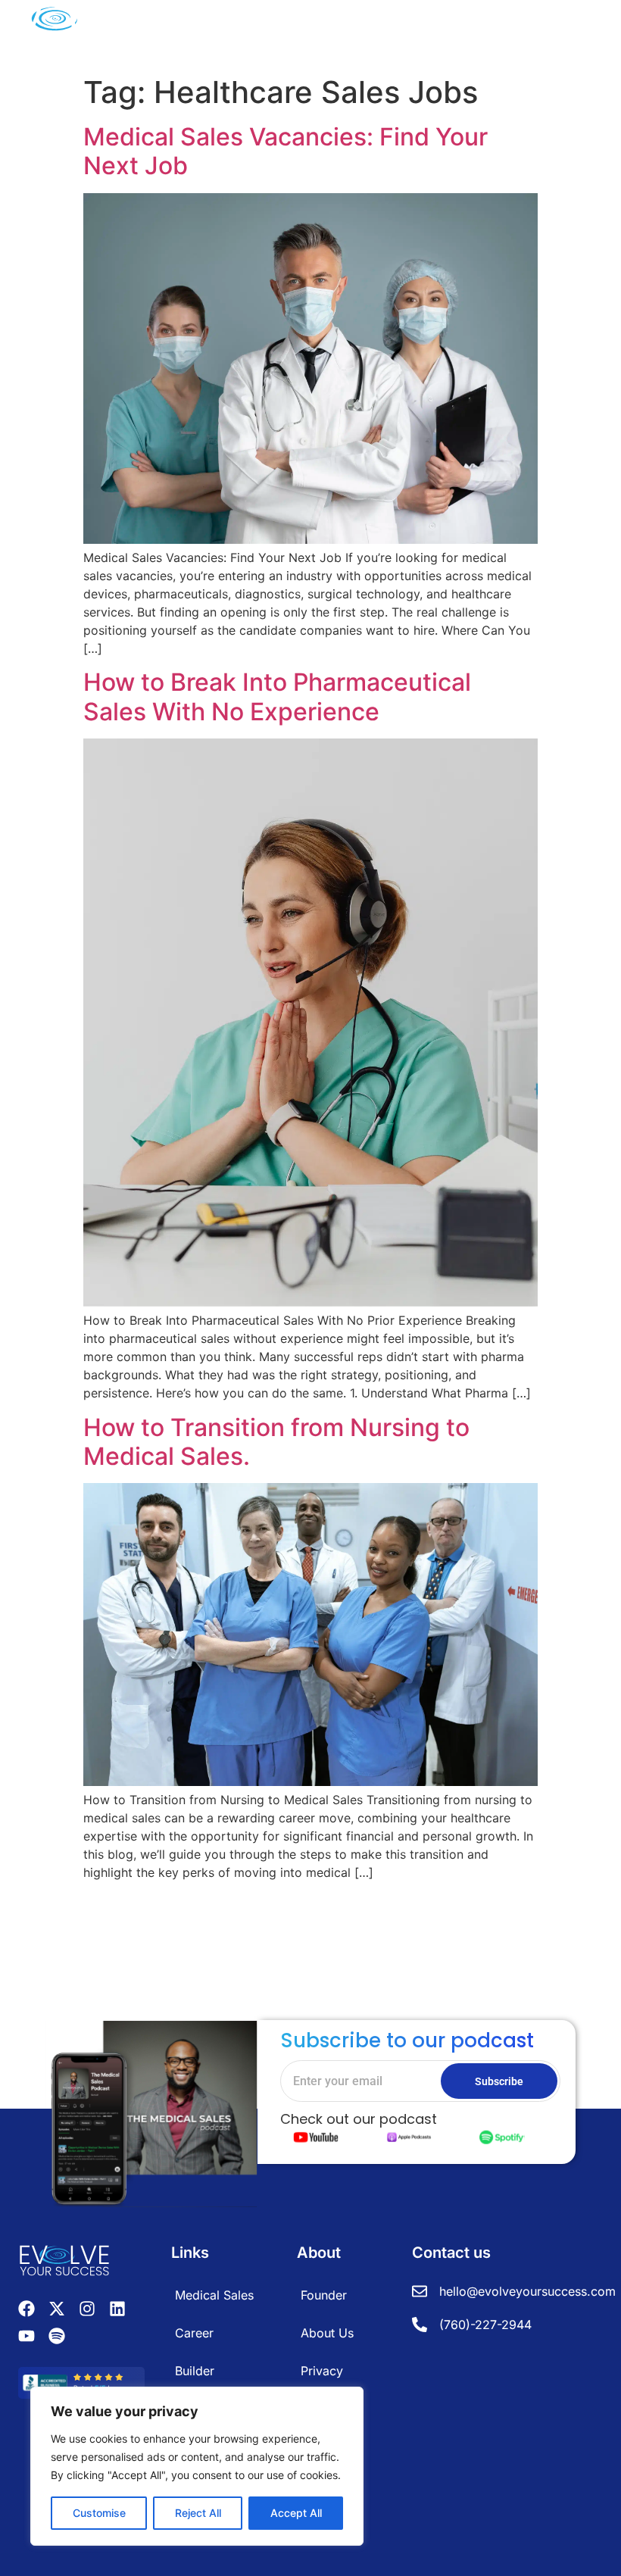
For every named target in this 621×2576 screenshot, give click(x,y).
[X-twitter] (57, 2309)
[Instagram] (87, 2309)
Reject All (198, 2513)
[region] (197, 2466)
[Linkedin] (117, 2309)
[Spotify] (57, 2336)
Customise (99, 2513)
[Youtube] (27, 2336)
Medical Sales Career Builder (214, 2333)
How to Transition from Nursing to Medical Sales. (276, 1442)
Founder (324, 2295)
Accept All (296, 2513)
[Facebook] (27, 2309)
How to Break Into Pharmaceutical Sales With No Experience (277, 696)
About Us (327, 2333)
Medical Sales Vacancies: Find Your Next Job (286, 151)
